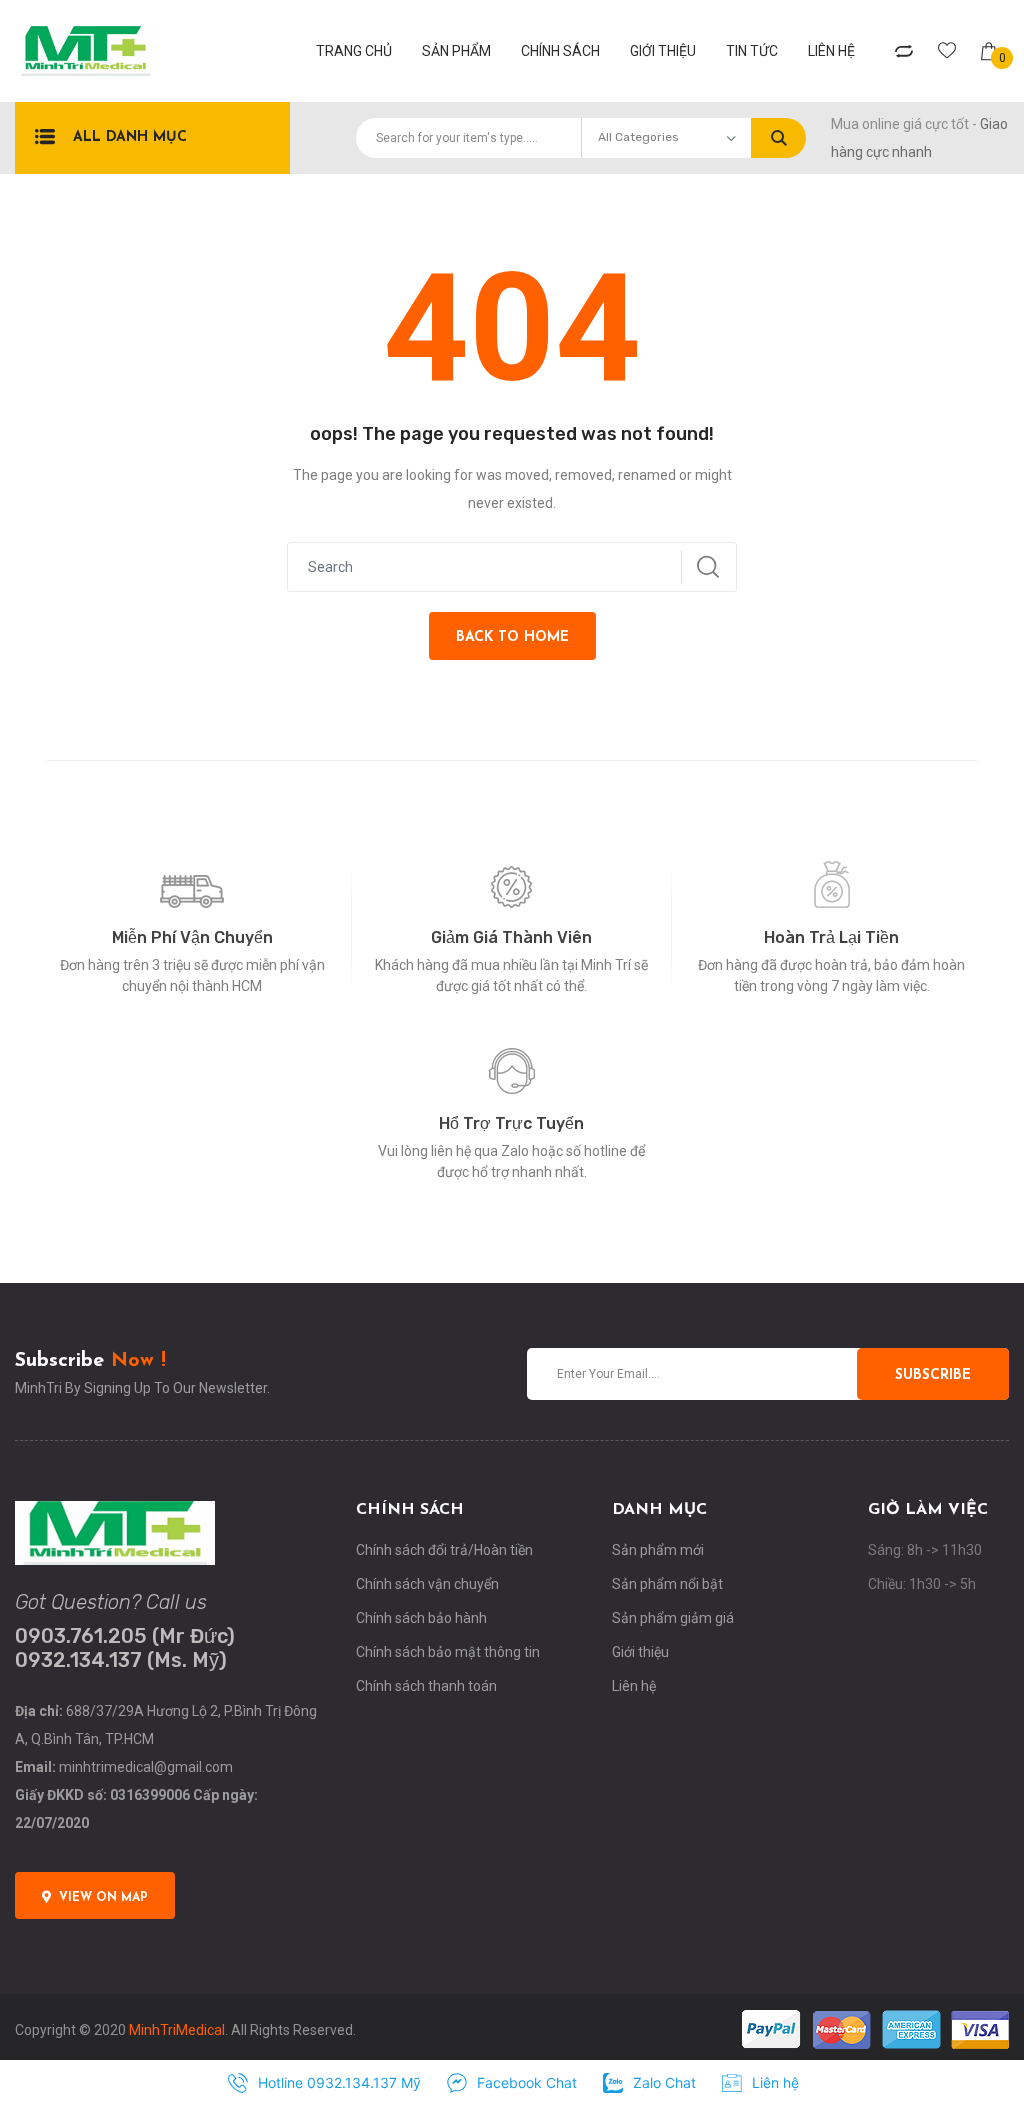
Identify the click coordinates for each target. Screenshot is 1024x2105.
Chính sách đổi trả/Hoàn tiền (444, 1550)
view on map (103, 1898)
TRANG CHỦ (354, 51)
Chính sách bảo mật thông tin (448, 1652)
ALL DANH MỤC (130, 137)
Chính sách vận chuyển (427, 1584)
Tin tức (752, 51)
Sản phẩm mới (658, 1550)
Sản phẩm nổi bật (667, 1584)
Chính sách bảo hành (421, 1618)
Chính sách (560, 51)
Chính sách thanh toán (426, 1686)
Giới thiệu (663, 51)
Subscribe (933, 1375)
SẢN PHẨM (456, 51)
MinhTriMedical (177, 2030)
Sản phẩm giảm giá (673, 1618)
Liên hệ (831, 51)
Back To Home (512, 637)
